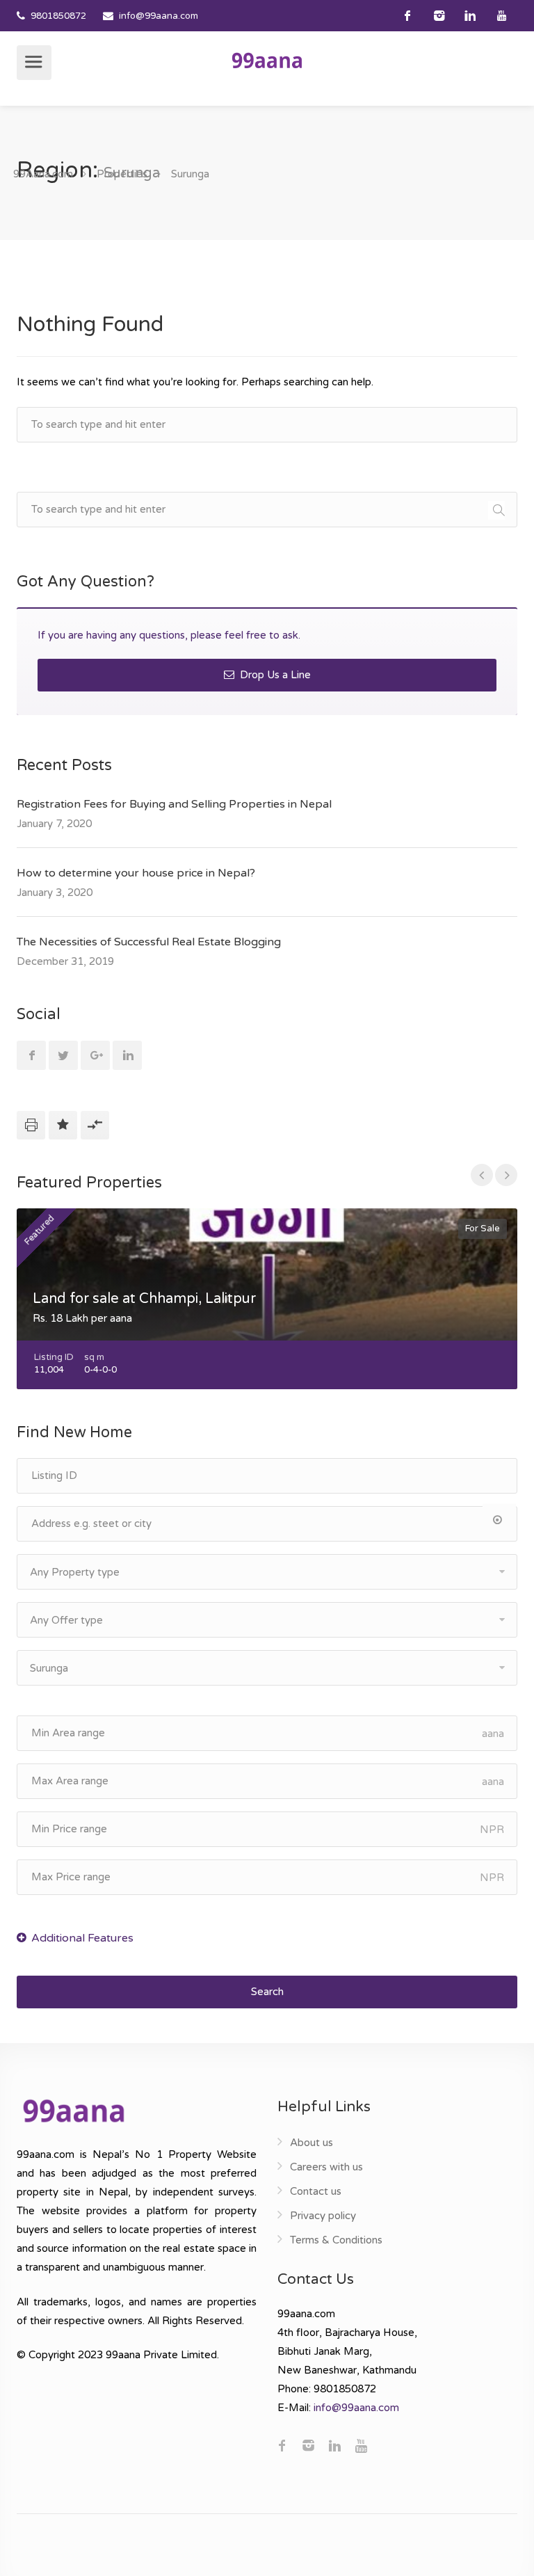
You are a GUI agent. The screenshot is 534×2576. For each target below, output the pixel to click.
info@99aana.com (159, 16)
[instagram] (439, 16)
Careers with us (326, 2167)
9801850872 (58, 16)
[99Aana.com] (267, 60)
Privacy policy (323, 2216)
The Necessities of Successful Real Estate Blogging (149, 942)
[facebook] (408, 16)
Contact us (316, 2191)
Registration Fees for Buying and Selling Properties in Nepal (174, 804)
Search (267, 1992)
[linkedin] (470, 16)
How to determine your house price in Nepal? (136, 873)
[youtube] (502, 16)
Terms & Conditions (336, 2240)
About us (311, 2143)
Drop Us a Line (274, 675)
